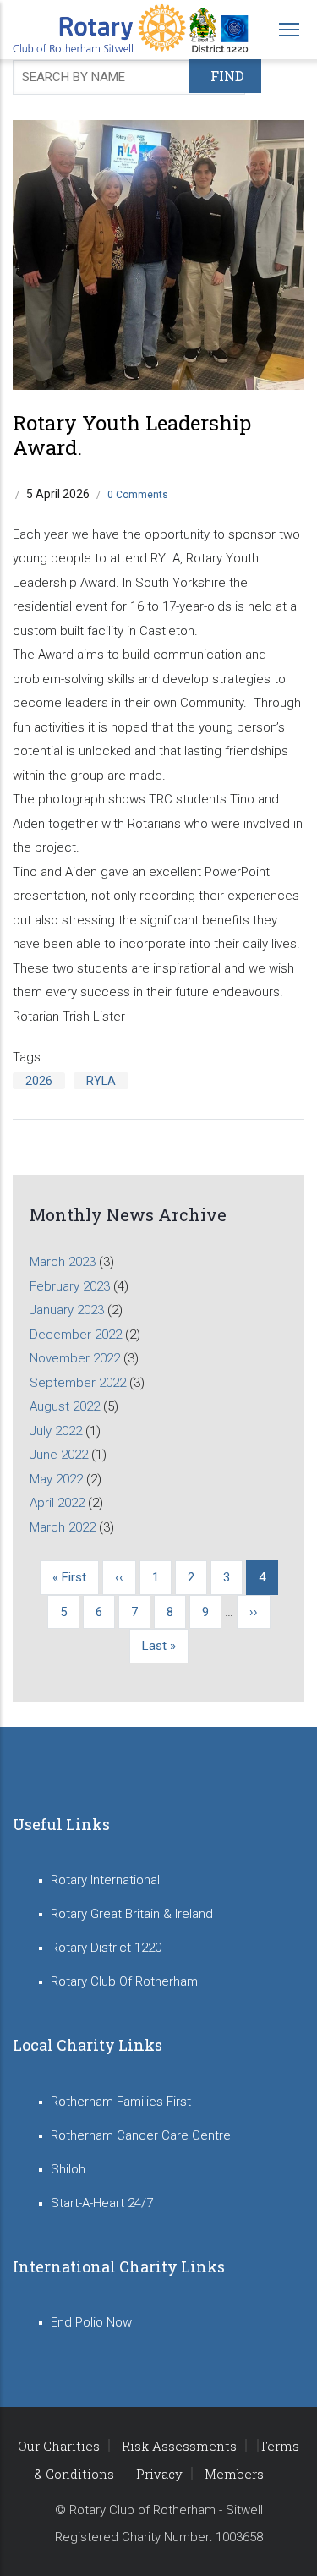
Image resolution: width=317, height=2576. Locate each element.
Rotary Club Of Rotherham (124, 1981)
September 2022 (78, 1383)
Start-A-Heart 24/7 (102, 2203)
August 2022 (65, 1406)
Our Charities (59, 2446)
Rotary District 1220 (106, 1948)
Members (234, 2474)
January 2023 (67, 1310)
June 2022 (59, 1455)
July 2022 (56, 1431)
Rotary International (105, 1880)
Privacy (159, 2474)
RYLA (101, 1081)
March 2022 (63, 1527)
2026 (39, 1081)
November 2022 (75, 1358)
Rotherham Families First (121, 2102)
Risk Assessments (179, 2446)
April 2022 (57, 1503)
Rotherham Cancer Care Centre (141, 2135)
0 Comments (138, 495)
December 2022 (76, 1335)
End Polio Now (91, 2322)
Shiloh (68, 2169)
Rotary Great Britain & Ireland (132, 1914)
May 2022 (56, 1479)
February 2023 (70, 1286)
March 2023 (63, 1262)
